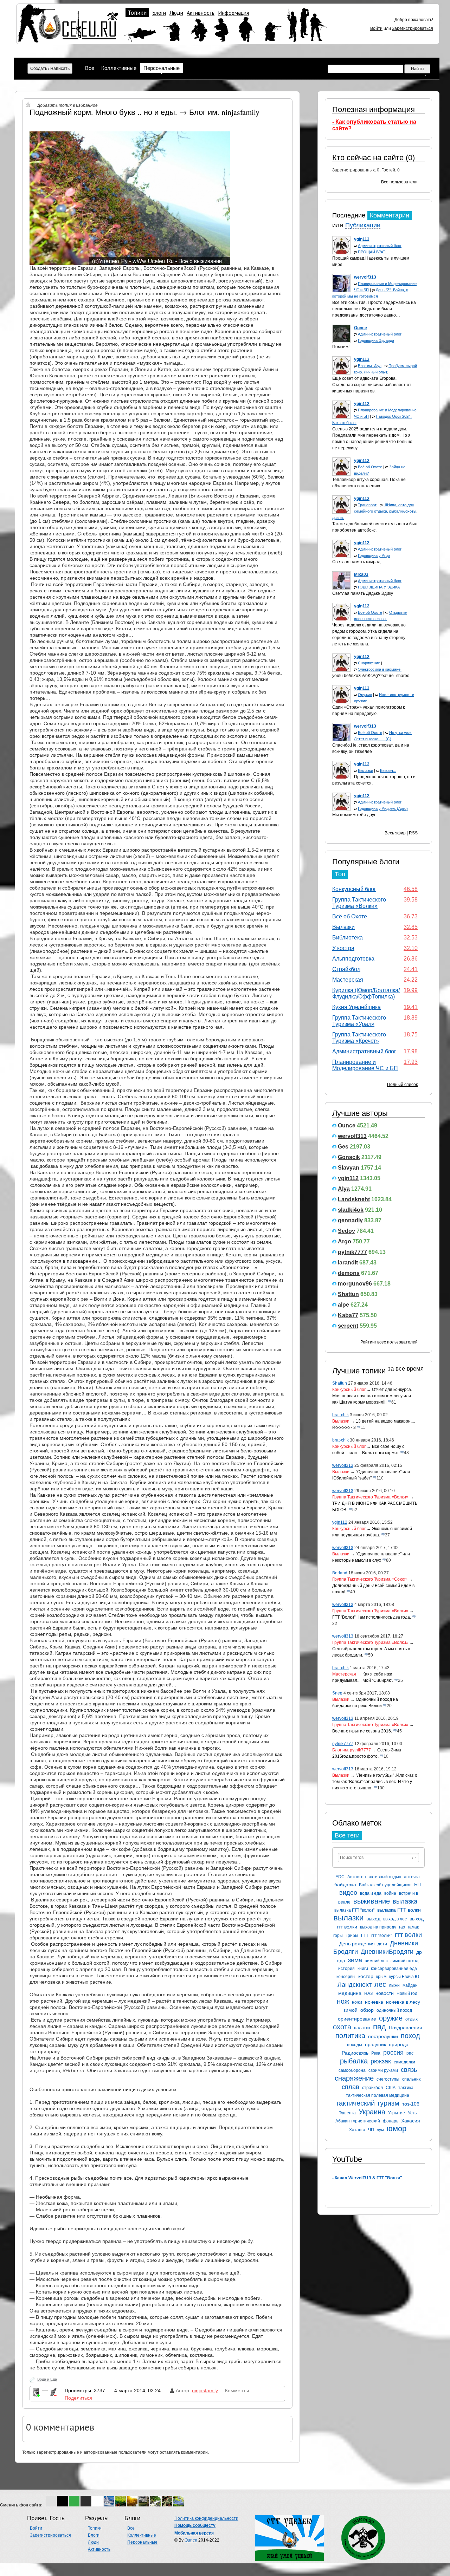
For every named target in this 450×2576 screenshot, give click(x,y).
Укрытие (397, 2113)
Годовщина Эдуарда (376, 340)
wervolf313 (352, 1136)
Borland (340, 1573)
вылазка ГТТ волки (399, 1910)
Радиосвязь (355, 2053)
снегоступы (388, 2079)
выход (373, 1919)
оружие (391, 2018)
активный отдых (385, 1877)
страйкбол (372, 2088)
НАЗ (368, 1993)
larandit (348, 1263)
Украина (372, 2112)
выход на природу (378, 1927)
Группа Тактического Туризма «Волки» (359, 903)
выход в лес (395, 1919)
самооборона (352, 2070)
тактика (406, 2088)
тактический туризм (368, 2103)
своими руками (383, 2070)
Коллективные (119, 68)
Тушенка (347, 2113)
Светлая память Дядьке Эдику (363, 593)
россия (393, 2053)
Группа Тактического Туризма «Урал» (359, 1021)
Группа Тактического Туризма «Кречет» (359, 1038)
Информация (233, 13)
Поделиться (78, 2398)
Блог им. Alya (370, 366)
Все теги (347, 1835)
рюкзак (381, 2061)
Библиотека (348, 938)
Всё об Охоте (370, 467)
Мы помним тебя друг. (354, 815)
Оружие (365, 695)
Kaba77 (348, 1315)
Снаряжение (369, 663)
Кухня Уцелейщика (356, 1007)
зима (355, 1960)
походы (355, 2045)
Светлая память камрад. (357, 562)
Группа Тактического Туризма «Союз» (370, 1579)
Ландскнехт (355, 1985)
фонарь (391, 2121)
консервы (346, 1977)
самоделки (404, 2062)
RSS (413, 833)
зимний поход (404, 1961)
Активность (201, 13)
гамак (413, 1927)
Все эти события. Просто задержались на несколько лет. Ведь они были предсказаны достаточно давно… (374, 309)
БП (417, 1885)
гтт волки (408, 1935)
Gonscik (349, 1157)
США (391, 2088)
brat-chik (340, 1415)
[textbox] (378, 1858)
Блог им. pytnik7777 (352, 1750)
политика (350, 2036)
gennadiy (350, 1220)
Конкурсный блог (354, 889)
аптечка (412, 1877)
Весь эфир (395, 833)
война (390, 1893)
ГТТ (365, 1936)
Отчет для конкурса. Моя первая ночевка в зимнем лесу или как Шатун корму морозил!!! (372, 1396)
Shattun (348, 1294)
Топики (137, 13)
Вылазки (365, 770)
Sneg (337, 1693)
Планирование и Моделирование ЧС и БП (365, 1065)
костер (366, 1976)
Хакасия (411, 2121)
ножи (357, 2002)
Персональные (162, 68)
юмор (397, 2129)
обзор (367, 2010)
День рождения (357, 1944)
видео (348, 1893)
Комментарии (390, 215)
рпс (410, 2053)
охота (342, 2027)
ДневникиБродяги (387, 1952)
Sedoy (346, 1231)
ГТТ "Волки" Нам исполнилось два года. (372, 1617)
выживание (372, 1901)
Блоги (159, 13)
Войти (376, 28)
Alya (344, 1189)
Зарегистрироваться (413, 28)
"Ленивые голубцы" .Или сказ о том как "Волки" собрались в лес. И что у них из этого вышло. (375, 1782)
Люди (176, 13)
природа (399, 2044)
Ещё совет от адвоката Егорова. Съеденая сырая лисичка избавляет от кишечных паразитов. (372, 385)
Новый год (407, 1993)
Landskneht (354, 1199)
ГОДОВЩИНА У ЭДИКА (379, 587)
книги (363, 1969)
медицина (350, 1993)
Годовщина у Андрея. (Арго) (383, 808)
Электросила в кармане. (380, 669)
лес (380, 1984)
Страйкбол (346, 969)
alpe (343, 1305)
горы (338, 1936)
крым (381, 1977)
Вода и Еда (47, 2379)
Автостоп (357, 1877)
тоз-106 (411, 2104)
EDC (340, 1877)
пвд (380, 2027)
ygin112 (348, 1178)
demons (349, 1273)
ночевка (374, 2002)
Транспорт (367, 505)
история (346, 1969)
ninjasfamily (205, 2390)
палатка (362, 2028)
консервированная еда (394, 1969)
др (419, 1952)
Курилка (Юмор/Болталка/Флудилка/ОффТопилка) (366, 993)
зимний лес (376, 1961)
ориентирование (357, 2019)
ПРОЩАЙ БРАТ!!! (373, 252)
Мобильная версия (194, 2533)
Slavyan (349, 1168)
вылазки (349, 1918)
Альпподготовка (353, 959)
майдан (410, 1985)
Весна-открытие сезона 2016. (362, 1731)
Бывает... (388, 770)
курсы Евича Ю (404, 1977)
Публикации (363, 225)
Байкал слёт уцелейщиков (385, 1885)
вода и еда (371, 1893)
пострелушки (383, 2036)
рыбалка (354, 2061)
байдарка (345, 1885)
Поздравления (406, 2028)
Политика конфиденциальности (206, 2518)
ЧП (371, 2130)
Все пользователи (399, 182)
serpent (348, 1326)
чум (380, 2130)
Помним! (341, 347)
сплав (351, 2087)
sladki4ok (351, 1210)
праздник (375, 2044)
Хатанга (357, 2130)
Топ (340, 874)
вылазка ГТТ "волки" (354, 1910)
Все (90, 68)
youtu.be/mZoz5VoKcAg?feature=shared (371, 676)
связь (409, 2070)
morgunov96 (355, 1284)
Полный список (402, 1085)
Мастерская (348, 980)
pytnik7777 (352, 1252)
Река (376, 2053)
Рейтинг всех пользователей (389, 1342)
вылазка (405, 1901)
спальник (411, 2079)
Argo (345, 1241)
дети (382, 1944)
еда (341, 1960)
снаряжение (354, 2078)
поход (410, 2036)
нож (343, 2001)
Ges (343, 1147)
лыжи (394, 1985)
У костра (343, 948)
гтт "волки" (382, 1936)
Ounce (347, 1126)
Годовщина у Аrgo (374, 555)
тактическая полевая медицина (378, 2095)
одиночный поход (394, 2010)
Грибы (352, 1936)
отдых (412, 2019)
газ (402, 1927)
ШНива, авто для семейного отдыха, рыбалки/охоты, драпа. (375, 511)
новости (385, 1993)
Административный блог (380, 246)
